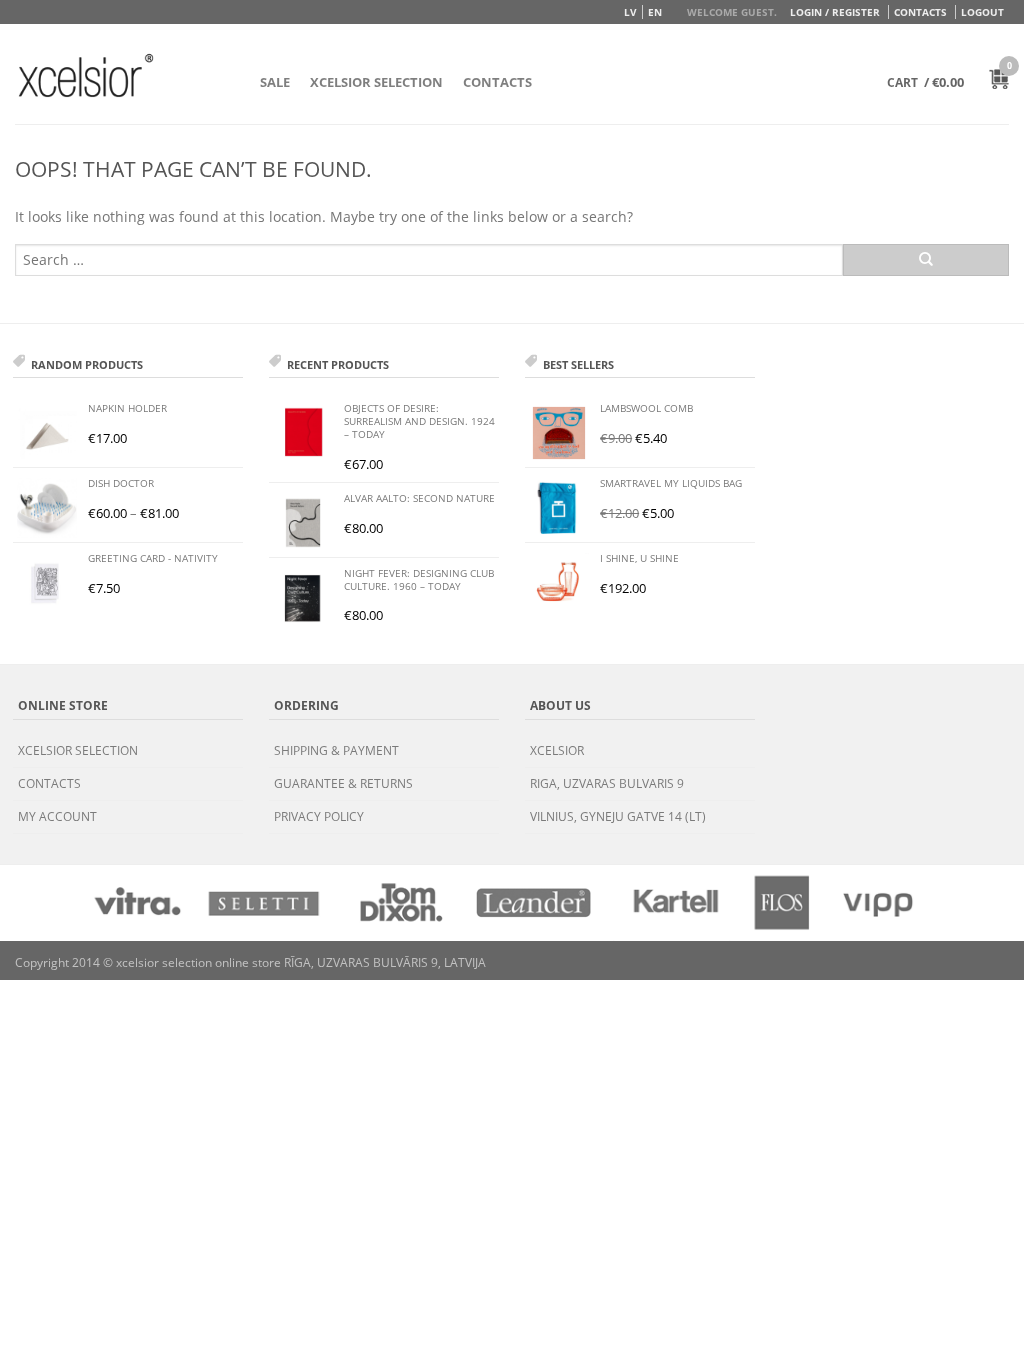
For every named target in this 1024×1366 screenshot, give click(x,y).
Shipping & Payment (336, 750)
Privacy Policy (319, 816)
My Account (57, 816)
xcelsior (557, 750)
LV (630, 12)
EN (655, 12)
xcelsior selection (78, 750)
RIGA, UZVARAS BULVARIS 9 (607, 783)
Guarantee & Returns (343, 783)
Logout (982, 12)
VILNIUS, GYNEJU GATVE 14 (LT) (618, 816)
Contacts (920, 12)
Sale (275, 82)
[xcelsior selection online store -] (86, 75)
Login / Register (835, 12)
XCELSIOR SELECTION (376, 82)
